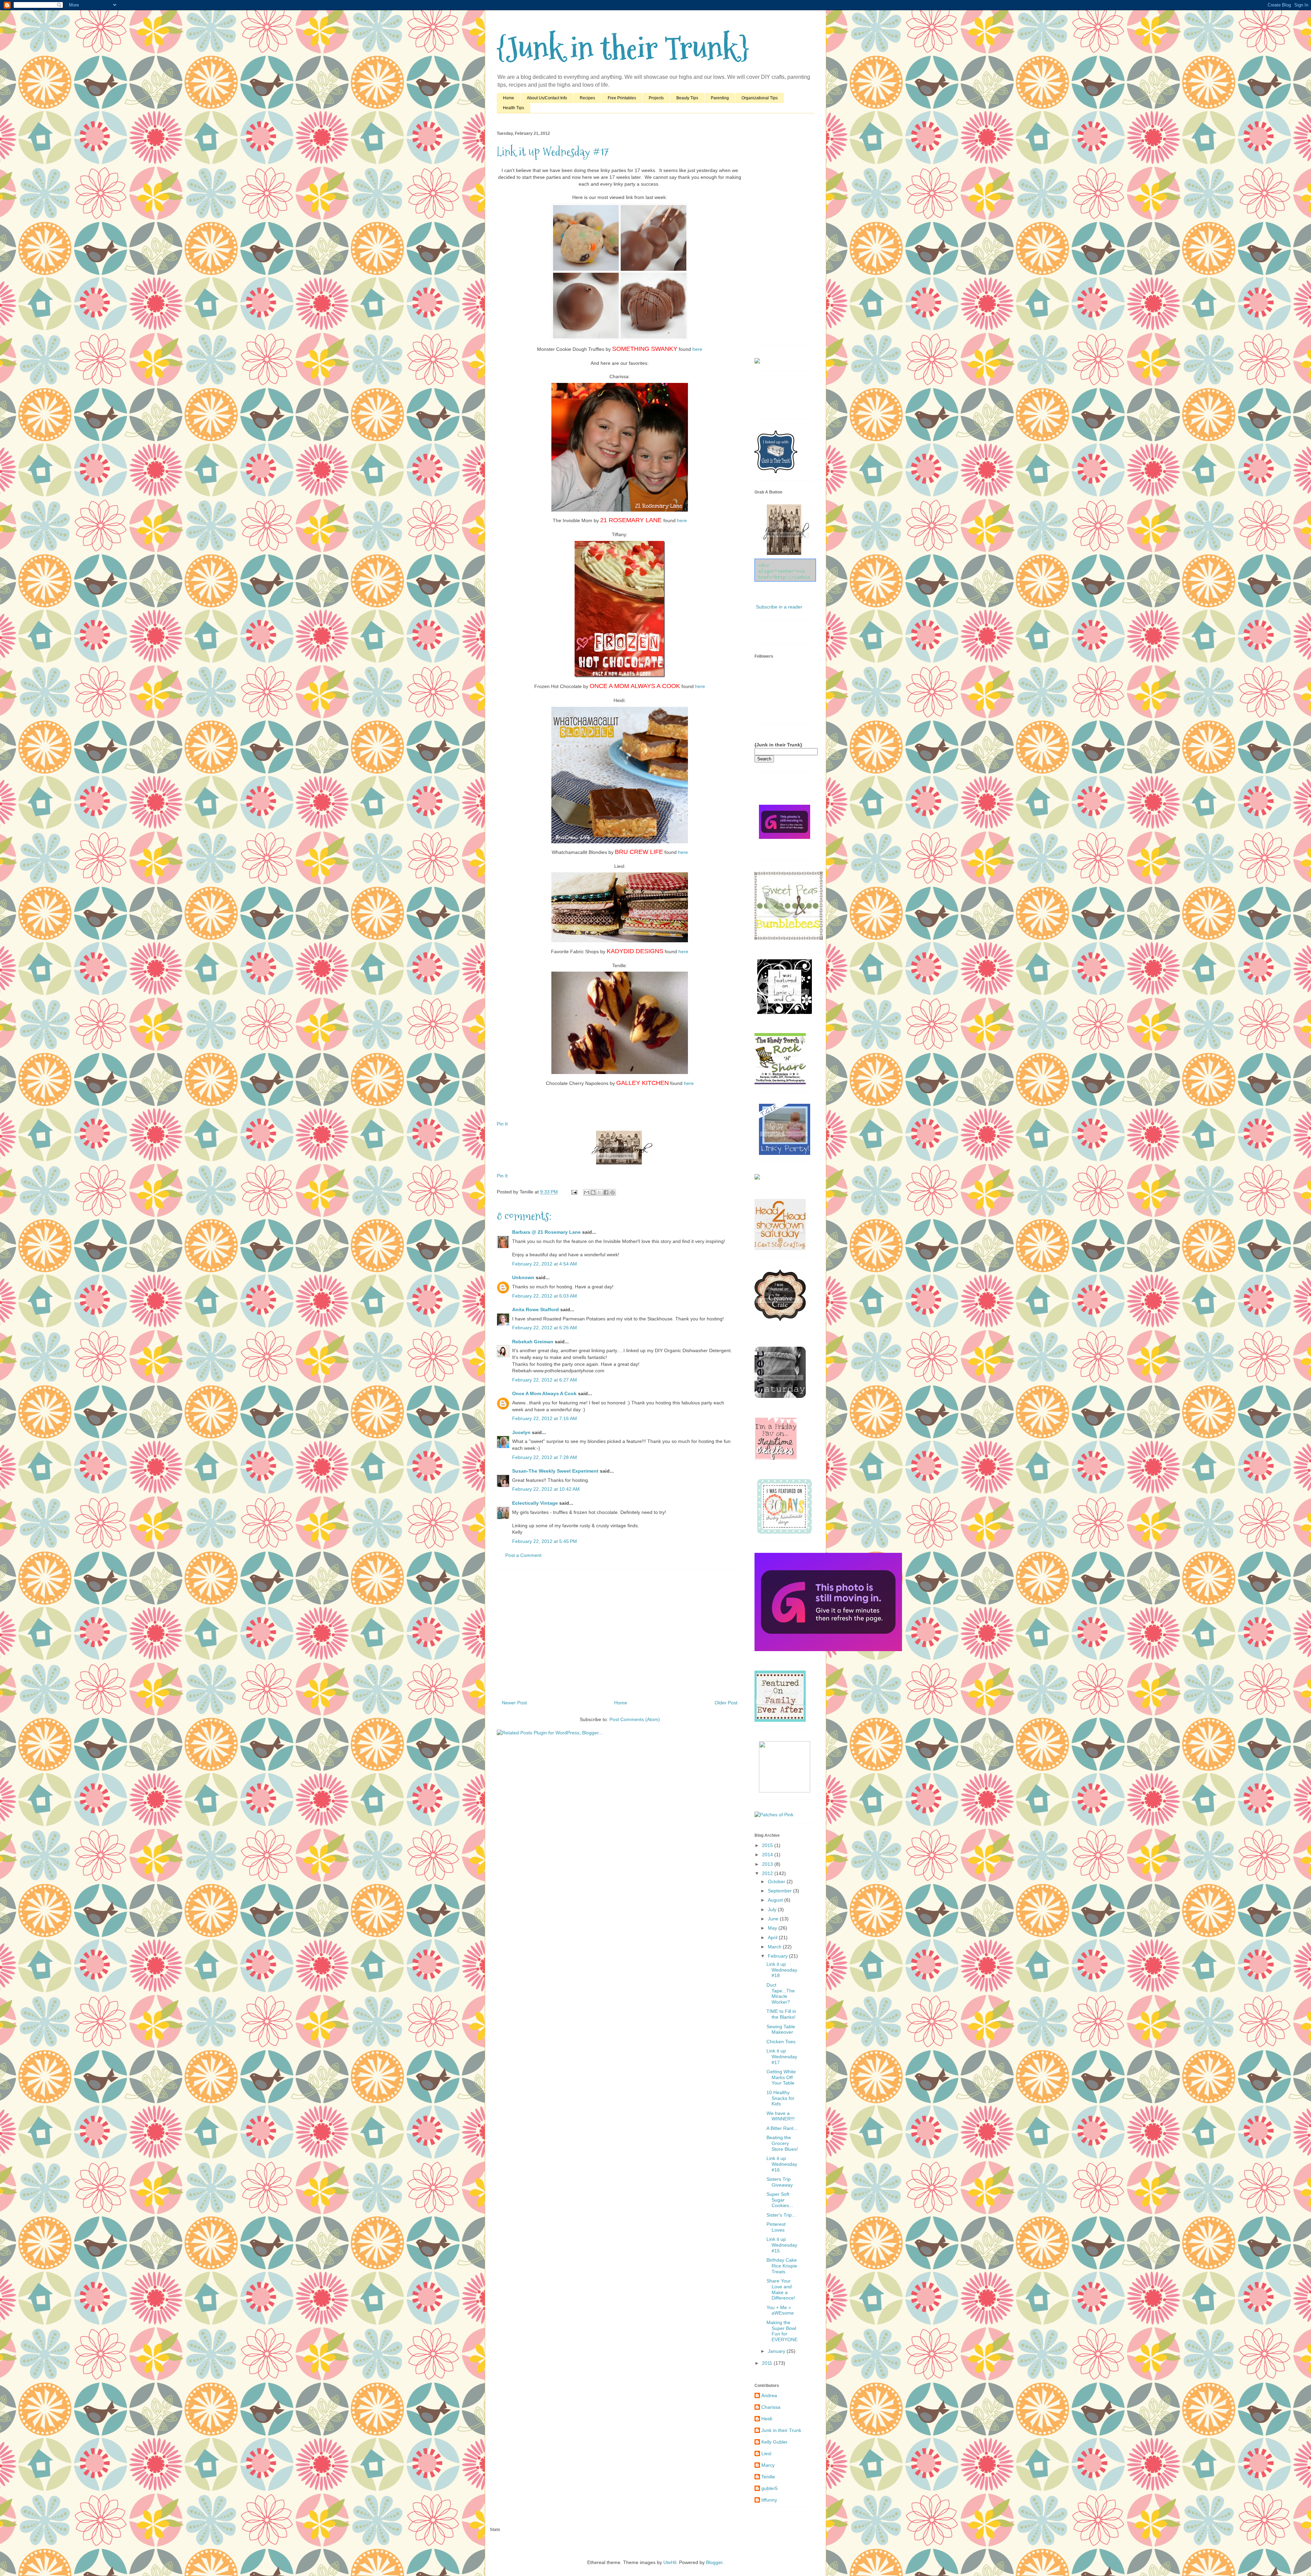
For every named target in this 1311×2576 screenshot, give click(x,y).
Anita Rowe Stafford (535, 1310)
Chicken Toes (781, 2042)
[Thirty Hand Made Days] (785, 1532)
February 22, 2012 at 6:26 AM (545, 1328)
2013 (768, 1864)
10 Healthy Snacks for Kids (780, 2098)
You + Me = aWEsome (780, 2310)
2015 (768, 1845)
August (776, 1900)
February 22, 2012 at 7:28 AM (545, 1457)
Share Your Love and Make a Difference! (781, 2289)
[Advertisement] (620, 1632)
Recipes (587, 98)
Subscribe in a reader (779, 607)
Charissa (771, 2407)
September (780, 1891)
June (774, 1919)
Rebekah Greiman (533, 1342)
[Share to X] (600, 1192)
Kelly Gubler (774, 2442)
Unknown (523, 1277)
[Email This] (587, 1192)
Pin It (502, 1124)
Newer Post (514, 1703)
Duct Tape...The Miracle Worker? (781, 1993)
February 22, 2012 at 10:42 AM (546, 1489)
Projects (656, 98)
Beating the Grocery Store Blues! (782, 2143)
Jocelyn (521, 1432)
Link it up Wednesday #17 (782, 2057)
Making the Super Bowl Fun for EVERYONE (782, 2331)
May (773, 1928)
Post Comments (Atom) (635, 1719)
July (773, 1909)
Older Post (726, 1703)
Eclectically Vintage (535, 1503)
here (697, 349)
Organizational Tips (760, 98)
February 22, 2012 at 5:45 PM (545, 1541)
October (777, 1881)
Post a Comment (523, 1555)
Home (509, 98)
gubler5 (770, 2488)
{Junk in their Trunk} (623, 48)
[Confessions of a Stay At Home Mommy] (828, 1649)
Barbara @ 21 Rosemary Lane (546, 1232)
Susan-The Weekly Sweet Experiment (555, 1471)
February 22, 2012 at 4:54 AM (545, 1264)
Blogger (714, 2562)
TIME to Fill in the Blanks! (781, 2014)
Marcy (768, 2465)
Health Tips (513, 108)
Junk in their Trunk (781, 2430)
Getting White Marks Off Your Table (781, 2077)
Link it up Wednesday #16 (782, 2164)
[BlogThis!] (593, 1192)
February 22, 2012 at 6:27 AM (545, 1380)
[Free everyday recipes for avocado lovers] (757, 362)
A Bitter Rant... (782, 2128)
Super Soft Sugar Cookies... (780, 2200)
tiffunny (769, 2500)
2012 (768, 1873)
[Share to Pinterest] (612, 1192)
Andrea (769, 2395)
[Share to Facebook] (606, 1192)
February (778, 1956)
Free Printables (622, 98)
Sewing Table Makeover (781, 2029)
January (777, 2351)
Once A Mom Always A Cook (544, 1393)
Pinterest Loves (776, 2227)
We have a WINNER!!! (781, 2116)
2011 (768, 2363)
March (775, 1947)
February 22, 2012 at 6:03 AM (545, 1296)
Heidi (767, 2419)
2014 (768, 1855)
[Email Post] (574, 1192)
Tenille (768, 2477)
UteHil (670, 2562)
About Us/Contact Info (547, 98)
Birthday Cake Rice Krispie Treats (782, 2266)
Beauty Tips (687, 98)
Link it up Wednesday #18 (782, 1970)
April (773, 1937)
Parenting (720, 98)
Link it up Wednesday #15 (782, 2245)
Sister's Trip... (781, 2215)
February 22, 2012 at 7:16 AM (545, 1418)
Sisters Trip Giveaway (780, 2182)
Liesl (766, 2453)
